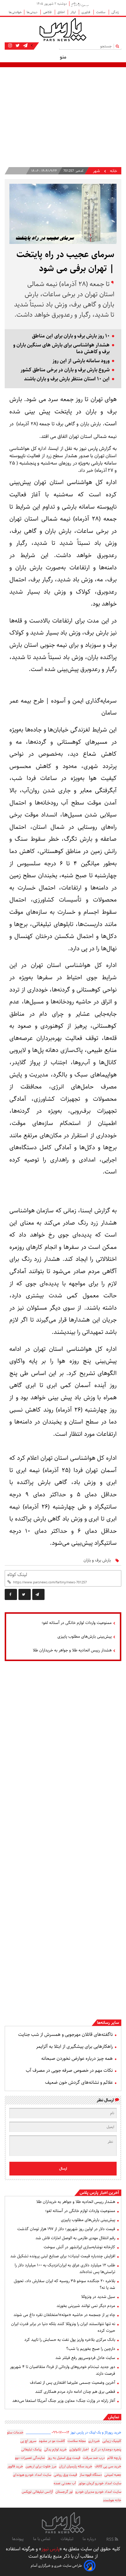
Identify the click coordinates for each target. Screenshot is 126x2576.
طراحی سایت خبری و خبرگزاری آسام (56, 2566)
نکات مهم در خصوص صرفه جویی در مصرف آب (69, 2070)
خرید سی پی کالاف (108, 2466)
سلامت (101, 12)
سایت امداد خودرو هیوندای (32, 2475)
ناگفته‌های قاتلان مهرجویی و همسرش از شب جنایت (65, 2035)
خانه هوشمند (112, 2500)
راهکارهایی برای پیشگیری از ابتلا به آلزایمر (74, 2047)
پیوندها (18, 2539)
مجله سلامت (77, 2441)
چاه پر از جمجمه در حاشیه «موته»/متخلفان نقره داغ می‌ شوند (64, 2315)
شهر (96, 171)
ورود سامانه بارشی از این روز (81, 361)
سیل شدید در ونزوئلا (98, 2297)
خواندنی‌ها (15, 12)
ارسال (63, 2169)
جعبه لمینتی (113, 2475)
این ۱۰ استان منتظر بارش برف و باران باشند (67, 379)
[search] (119, 46)
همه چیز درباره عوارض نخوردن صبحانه (77, 2058)
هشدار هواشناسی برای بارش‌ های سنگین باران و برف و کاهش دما (61, 349)
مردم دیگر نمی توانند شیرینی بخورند (86, 2306)
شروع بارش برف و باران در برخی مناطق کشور (65, 370)
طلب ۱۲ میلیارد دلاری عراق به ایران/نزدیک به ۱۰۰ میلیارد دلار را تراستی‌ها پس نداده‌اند (65, 2269)
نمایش (114, 2417)
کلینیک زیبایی (112, 2441)
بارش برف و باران (97, 1560)
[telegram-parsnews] (25, 46)
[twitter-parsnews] (17, 46)
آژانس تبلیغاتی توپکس (37, 2492)
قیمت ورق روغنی (65, 2475)
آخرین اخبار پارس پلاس (99, 2193)
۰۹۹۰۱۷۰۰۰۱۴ (61, 2432)
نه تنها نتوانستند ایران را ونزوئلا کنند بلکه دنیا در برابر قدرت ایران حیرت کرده (63, 2327)
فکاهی (48, 12)
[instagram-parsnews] (10, 46)
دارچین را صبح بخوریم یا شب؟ (91, 2349)
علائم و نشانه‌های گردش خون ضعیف (79, 2082)
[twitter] (25, 1594)
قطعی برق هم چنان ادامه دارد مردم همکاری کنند (75, 2392)
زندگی (115, 12)
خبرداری (94, 2441)
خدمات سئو (15, 2432)
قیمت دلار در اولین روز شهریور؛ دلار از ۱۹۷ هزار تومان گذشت (66, 2229)
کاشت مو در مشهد (52, 2441)
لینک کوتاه (17, 1575)
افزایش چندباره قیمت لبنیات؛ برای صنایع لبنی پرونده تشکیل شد (63, 2256)
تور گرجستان (64, 2492)
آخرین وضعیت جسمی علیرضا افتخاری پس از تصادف (73, 2383)
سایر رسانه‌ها (108, 2023)
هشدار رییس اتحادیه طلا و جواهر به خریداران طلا (72, 1650)
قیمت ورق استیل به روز (64, 2458)
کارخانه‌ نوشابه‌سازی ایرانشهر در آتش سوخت (79, 2247)
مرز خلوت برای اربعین (41, 2466)
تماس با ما (42, 2539)
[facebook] (11, 1594)
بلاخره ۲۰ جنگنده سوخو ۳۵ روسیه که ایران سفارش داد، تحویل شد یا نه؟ (64, 2284)
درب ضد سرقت (94, 2458)
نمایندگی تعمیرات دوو (30, 2458)
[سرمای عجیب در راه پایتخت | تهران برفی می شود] (38, 1594)
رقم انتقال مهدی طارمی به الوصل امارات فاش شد (75, 2238)
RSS (111, 2539)
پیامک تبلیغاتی (31, 2449)
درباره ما (89, 2539)
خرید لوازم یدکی (55, 2449)
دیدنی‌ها (32, 12)
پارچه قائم (114, 2458)
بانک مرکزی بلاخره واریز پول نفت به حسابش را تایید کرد (70, 2340)
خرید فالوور (15, 2466)
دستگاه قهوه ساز (91, 2475)
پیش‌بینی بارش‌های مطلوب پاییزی (85, 1637)
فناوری (86, 12)
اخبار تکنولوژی (79, 2449)
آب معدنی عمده (65, 2483)
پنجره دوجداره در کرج (106, 2449)
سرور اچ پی (28, 2441)
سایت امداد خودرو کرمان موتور (100, 2483)
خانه (114, 171)
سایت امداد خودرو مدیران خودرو (98, 2492)
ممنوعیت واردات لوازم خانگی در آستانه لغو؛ (77, 1623)
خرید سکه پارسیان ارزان (76, 2466)
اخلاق (61, 12)
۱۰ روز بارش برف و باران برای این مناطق (71, 336)
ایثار (73, 12)
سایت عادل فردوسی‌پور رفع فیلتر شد (85, 2358)
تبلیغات (67, 2539)
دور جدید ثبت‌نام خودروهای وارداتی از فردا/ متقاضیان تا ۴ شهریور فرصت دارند (63, 2370)
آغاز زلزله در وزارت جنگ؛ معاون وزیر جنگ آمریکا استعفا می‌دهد (64, 2401)
